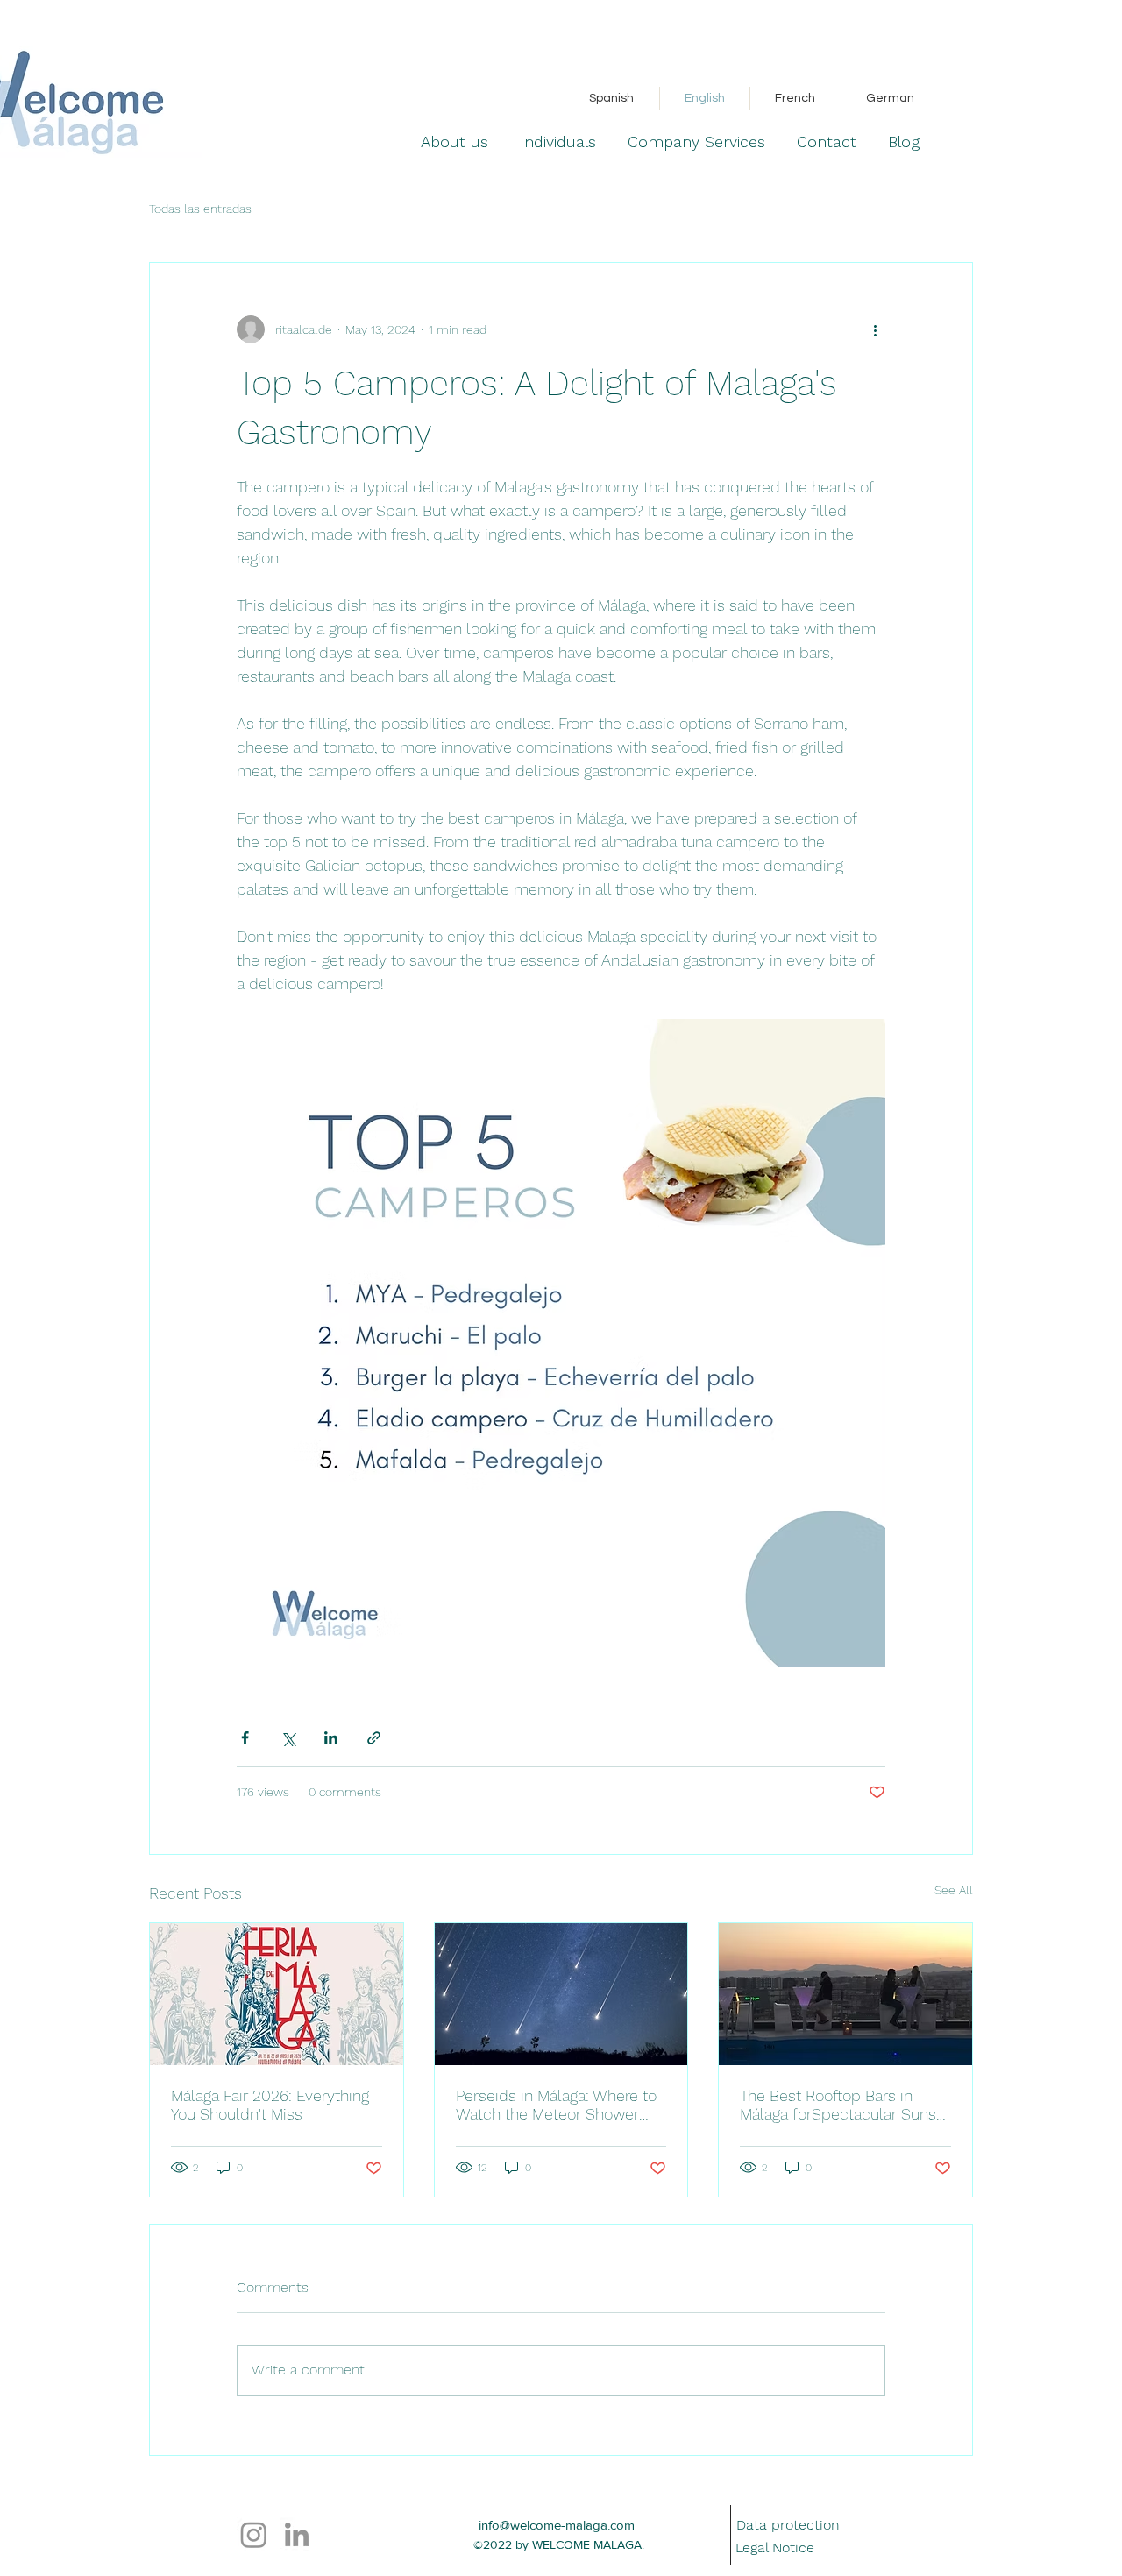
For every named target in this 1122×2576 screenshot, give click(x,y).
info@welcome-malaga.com (557, 2525)
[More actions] (875, 329)
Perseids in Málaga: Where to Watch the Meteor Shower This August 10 (556, 2105)
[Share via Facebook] (245, 1738)
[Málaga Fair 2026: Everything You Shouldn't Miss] (277, 1994)
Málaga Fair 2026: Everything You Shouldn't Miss (270, 2105)
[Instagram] (254, 2534)
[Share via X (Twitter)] (288, 1738)
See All (954, 1890)
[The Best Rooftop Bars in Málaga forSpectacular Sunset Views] (845, 1994)
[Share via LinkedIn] (331, 1738)
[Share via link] (374, 1738)
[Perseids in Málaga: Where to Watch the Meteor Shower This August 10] (561, 1994)
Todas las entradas (200, 209)
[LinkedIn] (297, 2534)
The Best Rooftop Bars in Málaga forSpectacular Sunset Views (845, 2105)
